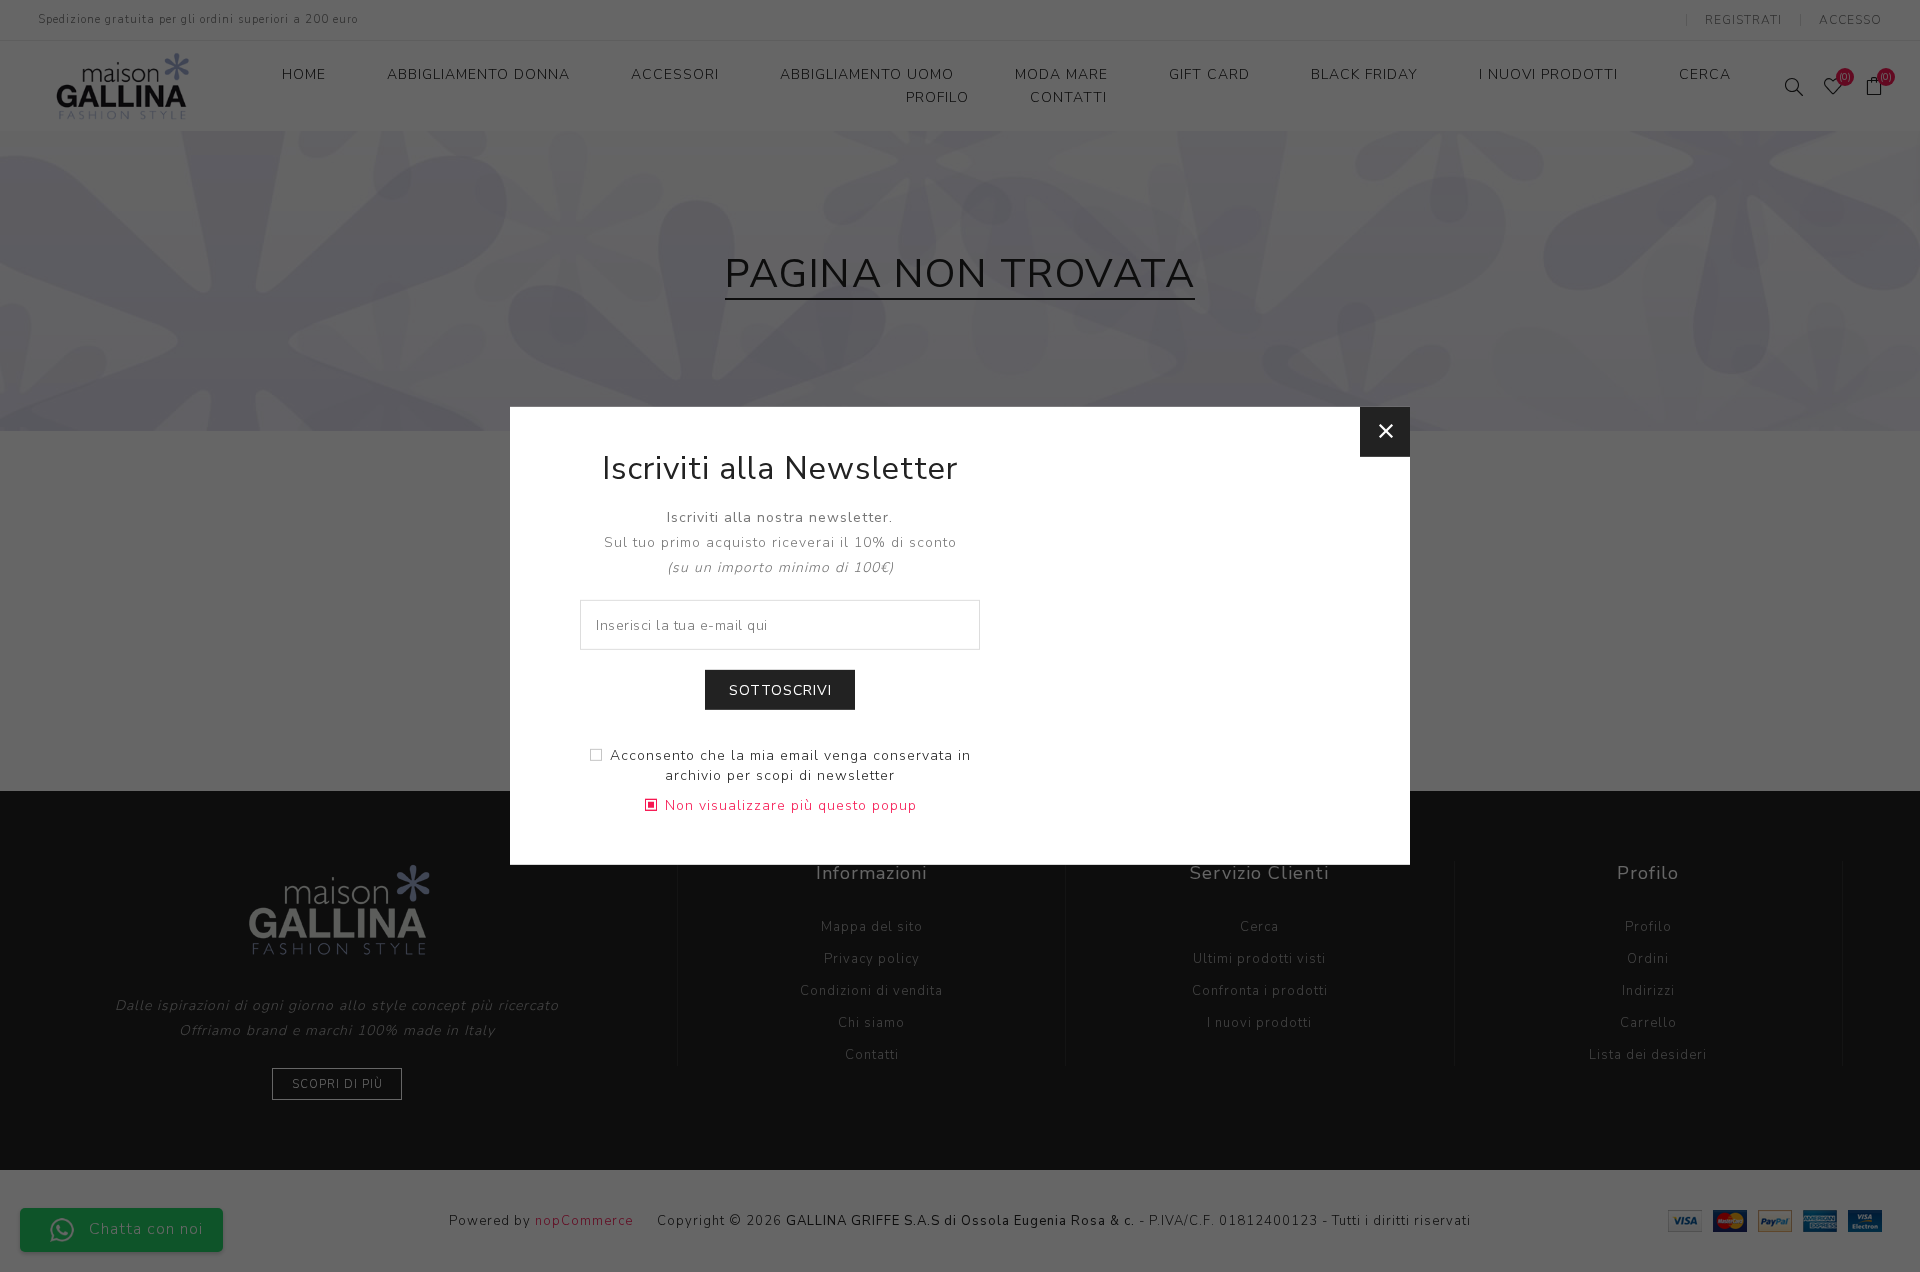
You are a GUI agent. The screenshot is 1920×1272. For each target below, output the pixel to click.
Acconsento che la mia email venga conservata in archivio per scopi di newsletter (790, 765)
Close (1385, 432)
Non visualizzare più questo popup (791, 805)
